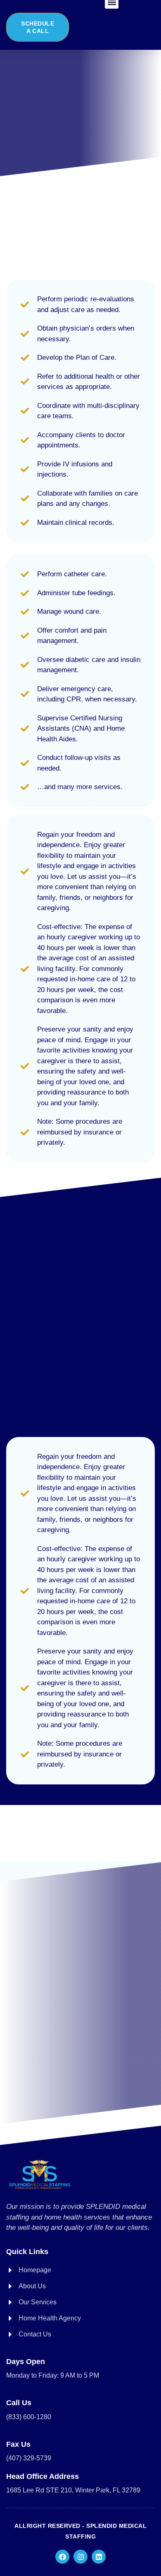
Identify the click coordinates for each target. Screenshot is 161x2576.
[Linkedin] (99, 2557)
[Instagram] (80, 2557)
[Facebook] (62, 2557)
